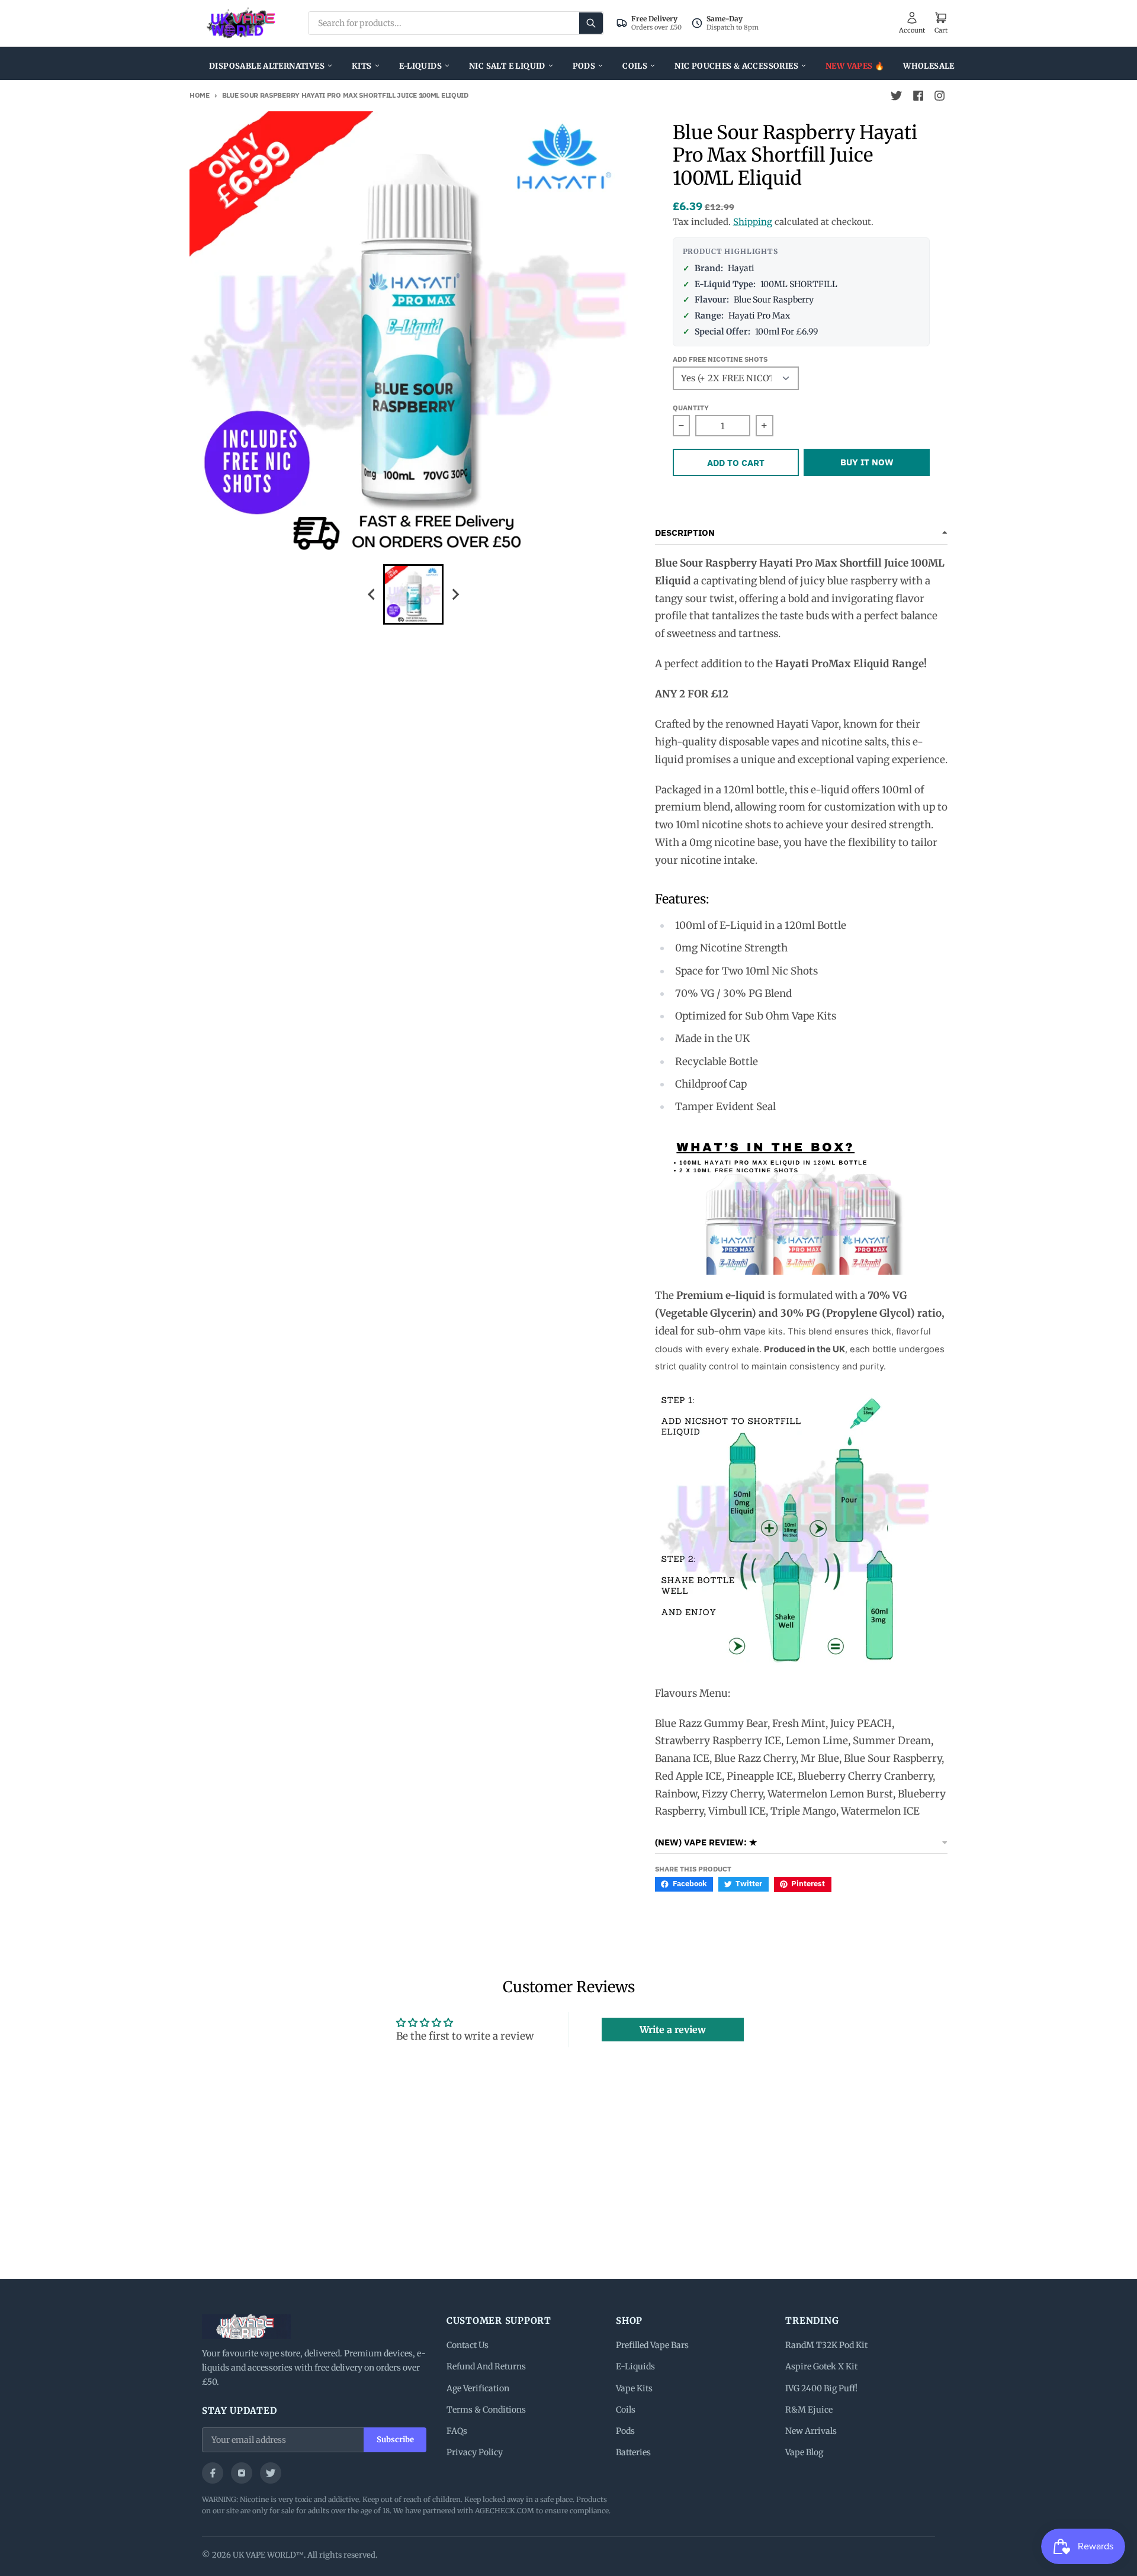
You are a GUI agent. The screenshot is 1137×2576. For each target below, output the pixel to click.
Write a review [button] (673, 2030)
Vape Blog (804, 2452)
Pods (584, 66)
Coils (635, 66)
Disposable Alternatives (267, 66)
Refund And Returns (486, 2366)
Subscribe (395, 2440)
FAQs (457, 2431)
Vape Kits (634, 2388)
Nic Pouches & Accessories (736, 66)
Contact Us (468, 2345)
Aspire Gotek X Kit (821, 2366)
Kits (362, 66)
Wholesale (929, 66)
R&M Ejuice (809, 2410)
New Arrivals (811, 2431)
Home (200, 95)
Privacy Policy (475, 2452)
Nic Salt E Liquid (507, 66)
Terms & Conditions (486, 2410)
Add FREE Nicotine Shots (720, 359)
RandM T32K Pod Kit (826, 2345)
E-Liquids (421, 66)
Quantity (691, 408)
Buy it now (867, 462)
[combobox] (456, 23)
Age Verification (478, 2388)
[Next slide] (455, 594)
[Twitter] (271, 2473)
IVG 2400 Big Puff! (821, 2388)
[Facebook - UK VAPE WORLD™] (918, 96)
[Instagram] (242, 2473)
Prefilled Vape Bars (652, 2345)
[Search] (591, 23)
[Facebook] (213, 2473)
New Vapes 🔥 (855, 66)
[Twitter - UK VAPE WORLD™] (897, 96)
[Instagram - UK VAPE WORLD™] (939, 96)
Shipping (753, 222)
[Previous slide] (372, 594)
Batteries (633, 2452)
